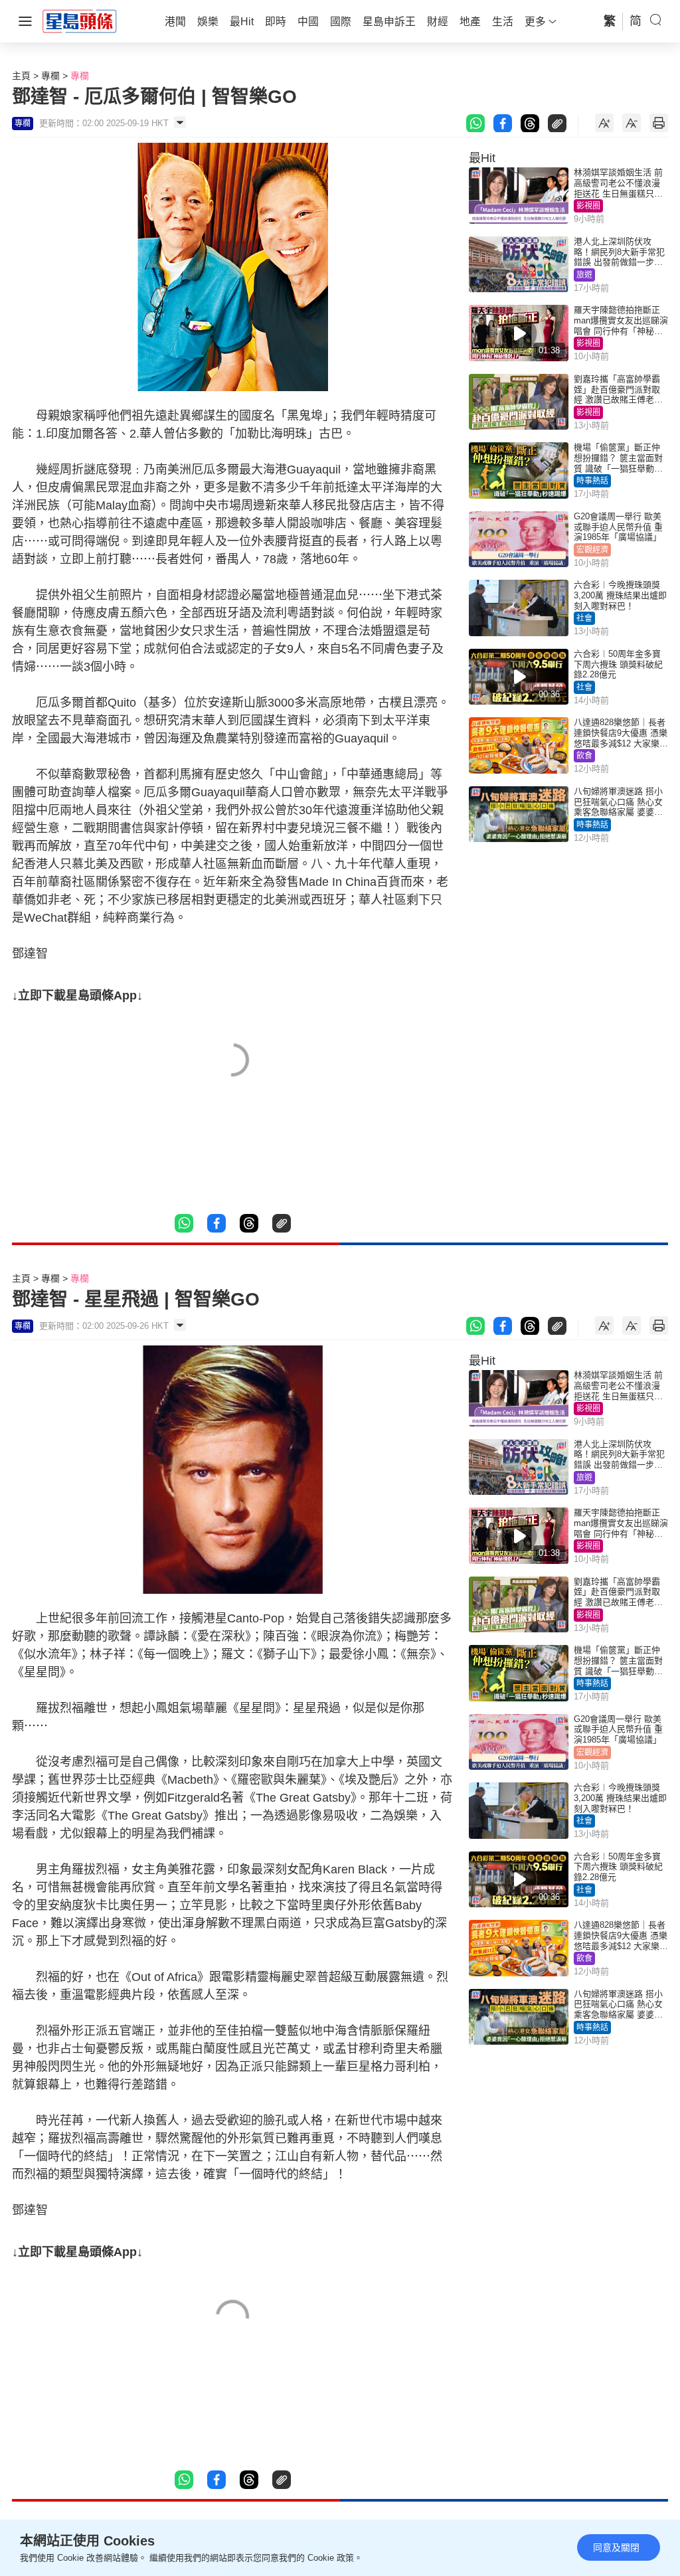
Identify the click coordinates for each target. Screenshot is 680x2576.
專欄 (50, 76)
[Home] (80, 21)
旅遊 (584, 275)
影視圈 (588, 206)
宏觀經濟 (592, 550)
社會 (584, 618)
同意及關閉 (616, 2547)
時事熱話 (592, 481)
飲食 (584, 756)
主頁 (21, 76)
